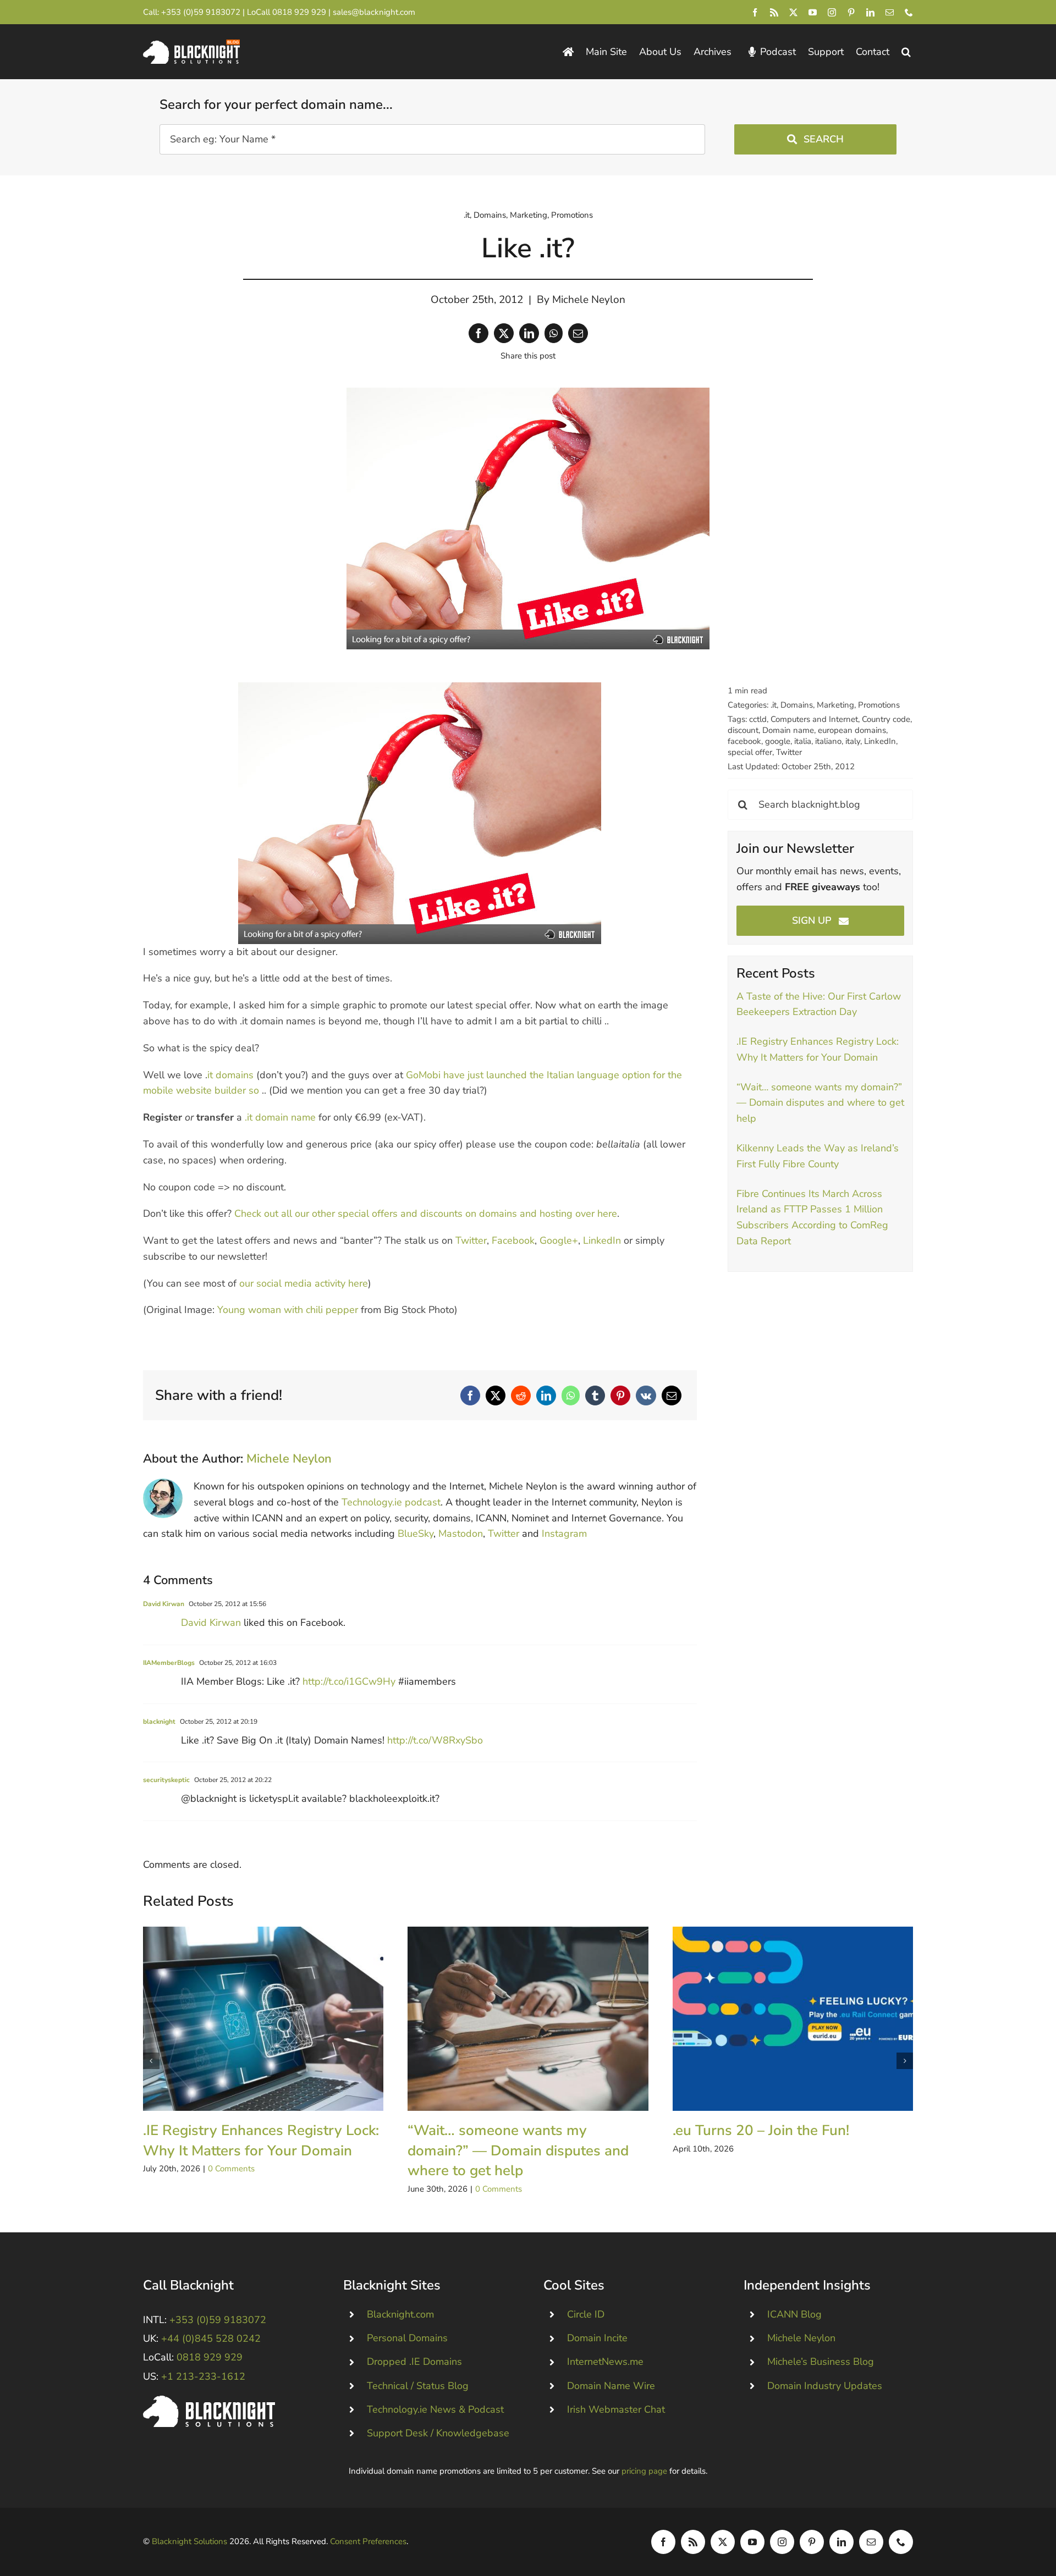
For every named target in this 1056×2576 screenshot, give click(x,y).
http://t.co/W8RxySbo (435, 1740)
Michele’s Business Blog (821, 2362)
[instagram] (832, 12)
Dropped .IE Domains (414, 2362)
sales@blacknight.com (374, 12)
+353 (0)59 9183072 (201, 12)
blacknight (159, 1722)
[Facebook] (479, 333)
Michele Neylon (589, 300)
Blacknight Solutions (189, 2541)
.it (467, 215)
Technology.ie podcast (391, 1502)
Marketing (529, 215)
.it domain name (280, 1117)
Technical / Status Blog (418, 2386)
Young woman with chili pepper (288, 1310)
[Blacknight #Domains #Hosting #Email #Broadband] (209, 2401)
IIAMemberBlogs (169, 1663)
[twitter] (793, 12)
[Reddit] (521, 1395)
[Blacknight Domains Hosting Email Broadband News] (191, 45)
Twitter (471, 1240)
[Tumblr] (595, 1395)
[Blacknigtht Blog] (568, 52)
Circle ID (586, 2314)
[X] (504, 333)
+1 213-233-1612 (203, 2376)
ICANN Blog (794, 2314)
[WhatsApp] (554, 333)
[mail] (890, 12)
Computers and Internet (814, 719)
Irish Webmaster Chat (616, 2409)
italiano (828, 741)
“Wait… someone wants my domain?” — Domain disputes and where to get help (820, 1103)
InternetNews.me (605, 2362)
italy (853, 741)
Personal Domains (407, 2338)
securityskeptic (166, 1780)
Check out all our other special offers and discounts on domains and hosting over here (426, 1213)
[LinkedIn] (529, 333)
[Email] (578, 333)
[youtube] (813, 12)
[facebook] (755, 12)
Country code (886, 719)
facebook (744, 741)
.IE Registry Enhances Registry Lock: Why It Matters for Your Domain (263, 2019)
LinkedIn (602, 1240)
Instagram (564, 1534)
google (778, 741)
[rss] (774, 12)
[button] (906, 52)
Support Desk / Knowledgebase (438, 2433)
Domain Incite (597, 2338)
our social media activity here (304, 1283)
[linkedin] (870, 12)
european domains (852, 730)
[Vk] (646, 1395)
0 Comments (231, 2169)
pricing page (644, 2471)
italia (803, 741)
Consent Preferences (368, 2541)
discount (743, 730)
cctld (758, 719)
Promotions (572, 215)
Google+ (559, 1240)
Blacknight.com (400, 2314)
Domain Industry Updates (825, 2386)
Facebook (513, 1240)
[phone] (909, 12)
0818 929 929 (299, 12)
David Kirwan (164, 1604)
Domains (490, 215)
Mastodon (461, 1534)
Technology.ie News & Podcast (435, 2409)
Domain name (788, 730)
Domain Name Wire (611, 2386)
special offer (750, 752)
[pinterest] (851, 12)
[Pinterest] (620, 1395)
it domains (230, 1075)
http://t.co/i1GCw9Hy (349, 1681)
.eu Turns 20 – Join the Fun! (793, 2019)
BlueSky (416, 1534)
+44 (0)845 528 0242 (211, 2338)
